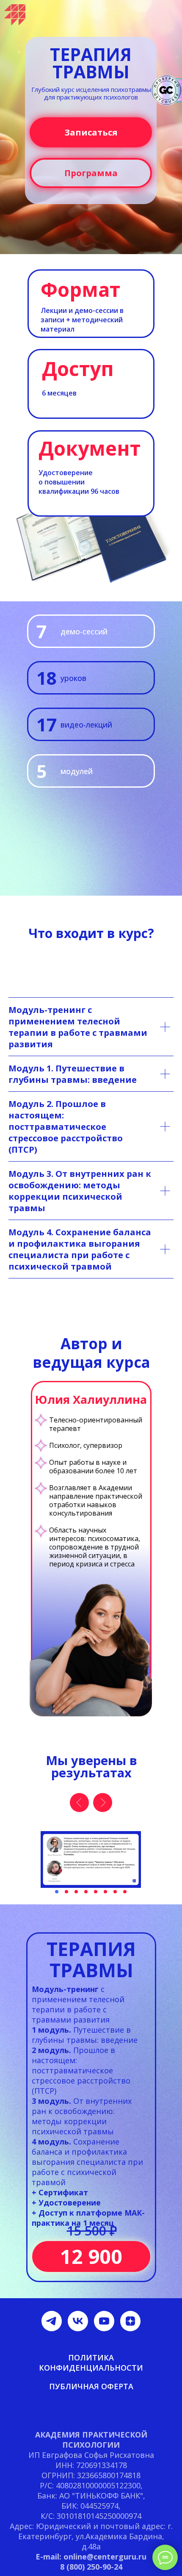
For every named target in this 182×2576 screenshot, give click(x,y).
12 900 (91, 2256)
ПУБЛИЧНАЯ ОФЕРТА (91, 2386)
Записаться (91, 132)
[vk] (78, 2321)
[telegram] (52, 2321)
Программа (91, 173)
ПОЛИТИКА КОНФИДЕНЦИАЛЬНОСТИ (91, 2363)
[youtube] (104, 2321)
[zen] (130, 2321)
